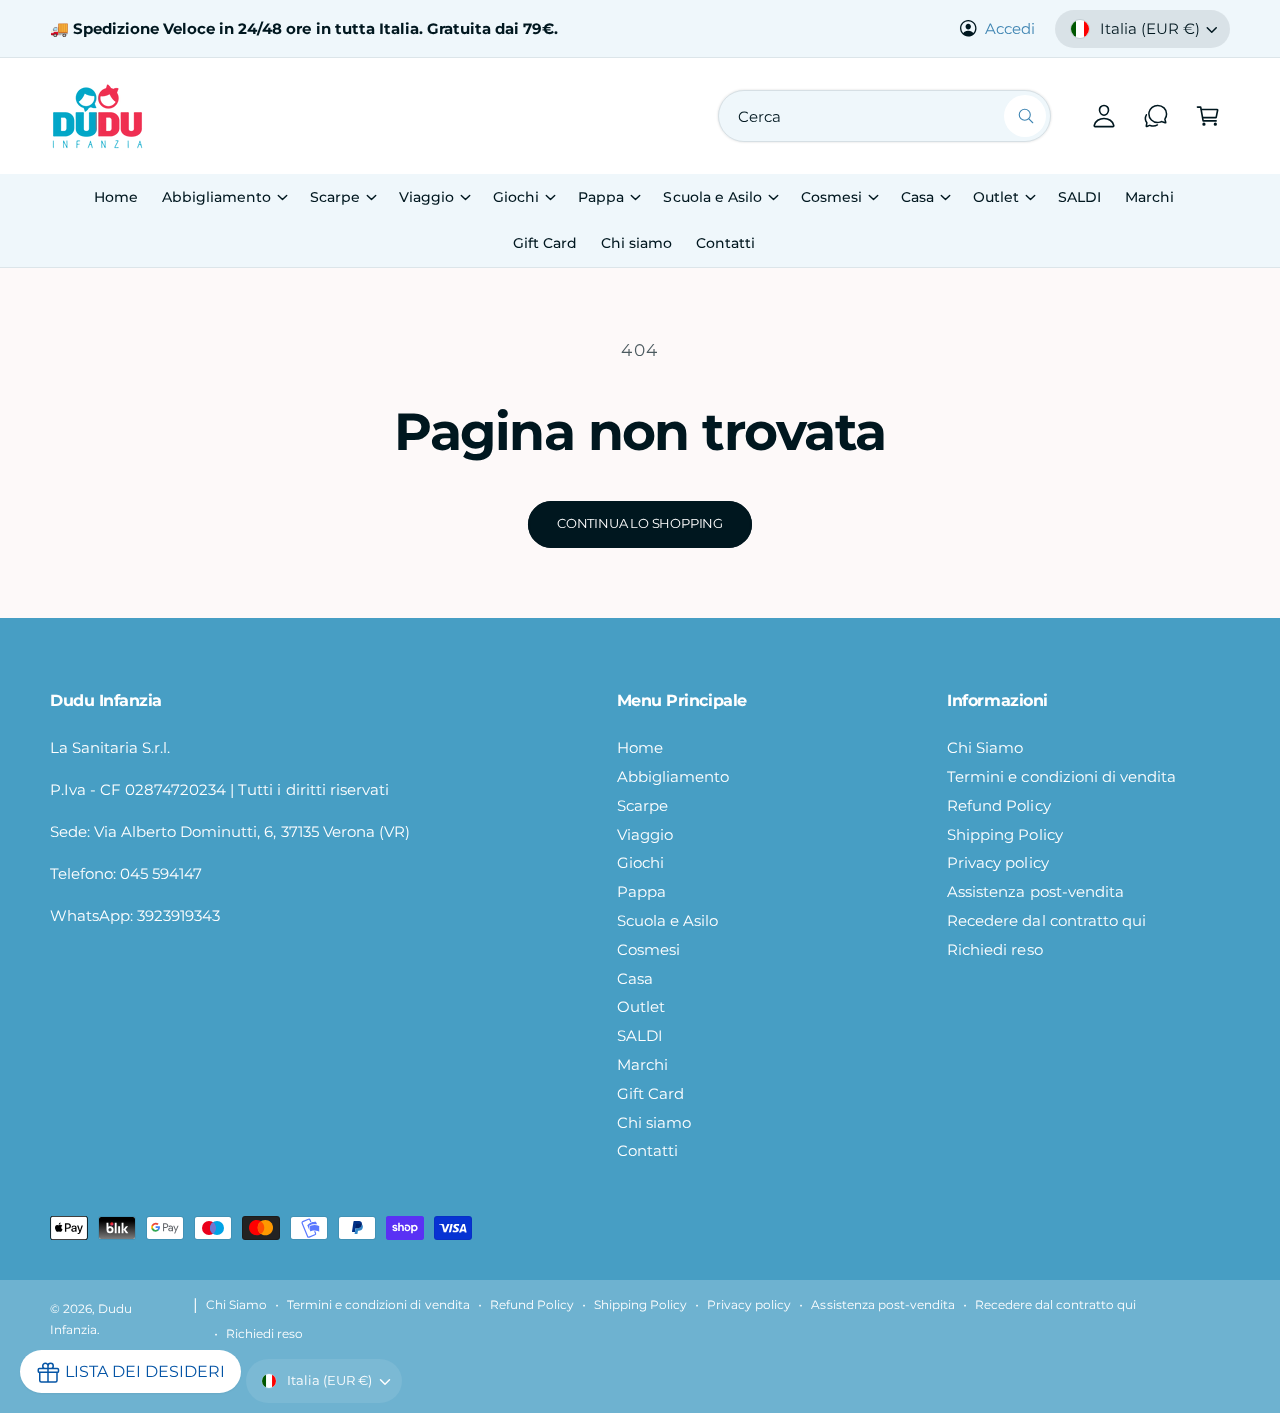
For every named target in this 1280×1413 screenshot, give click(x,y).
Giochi (516, 197)
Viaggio (426, 197)
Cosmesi (831, 197)
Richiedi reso (994, 949)
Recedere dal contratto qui (1046, 920)
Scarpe (335, 197)
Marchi (642, 1064)
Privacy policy (997, 862)
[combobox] (884, 116)
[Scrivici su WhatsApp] (1156, 116)
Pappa (601, 197)
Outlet (996, 197)
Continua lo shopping (640, 523)
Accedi (1010, 28)
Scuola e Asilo (712, 197)
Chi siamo (654, 1122)
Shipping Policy (1004, 834)
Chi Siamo (985, 747)
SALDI (640, 1035)
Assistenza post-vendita (1035, 891)
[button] (1208, 116)
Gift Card (650, 1093)
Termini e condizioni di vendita (1061, 776)
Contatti (647, 1150)
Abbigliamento (216, 197)
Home (640, 747)
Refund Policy (998, 805)
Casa (917, 197)
